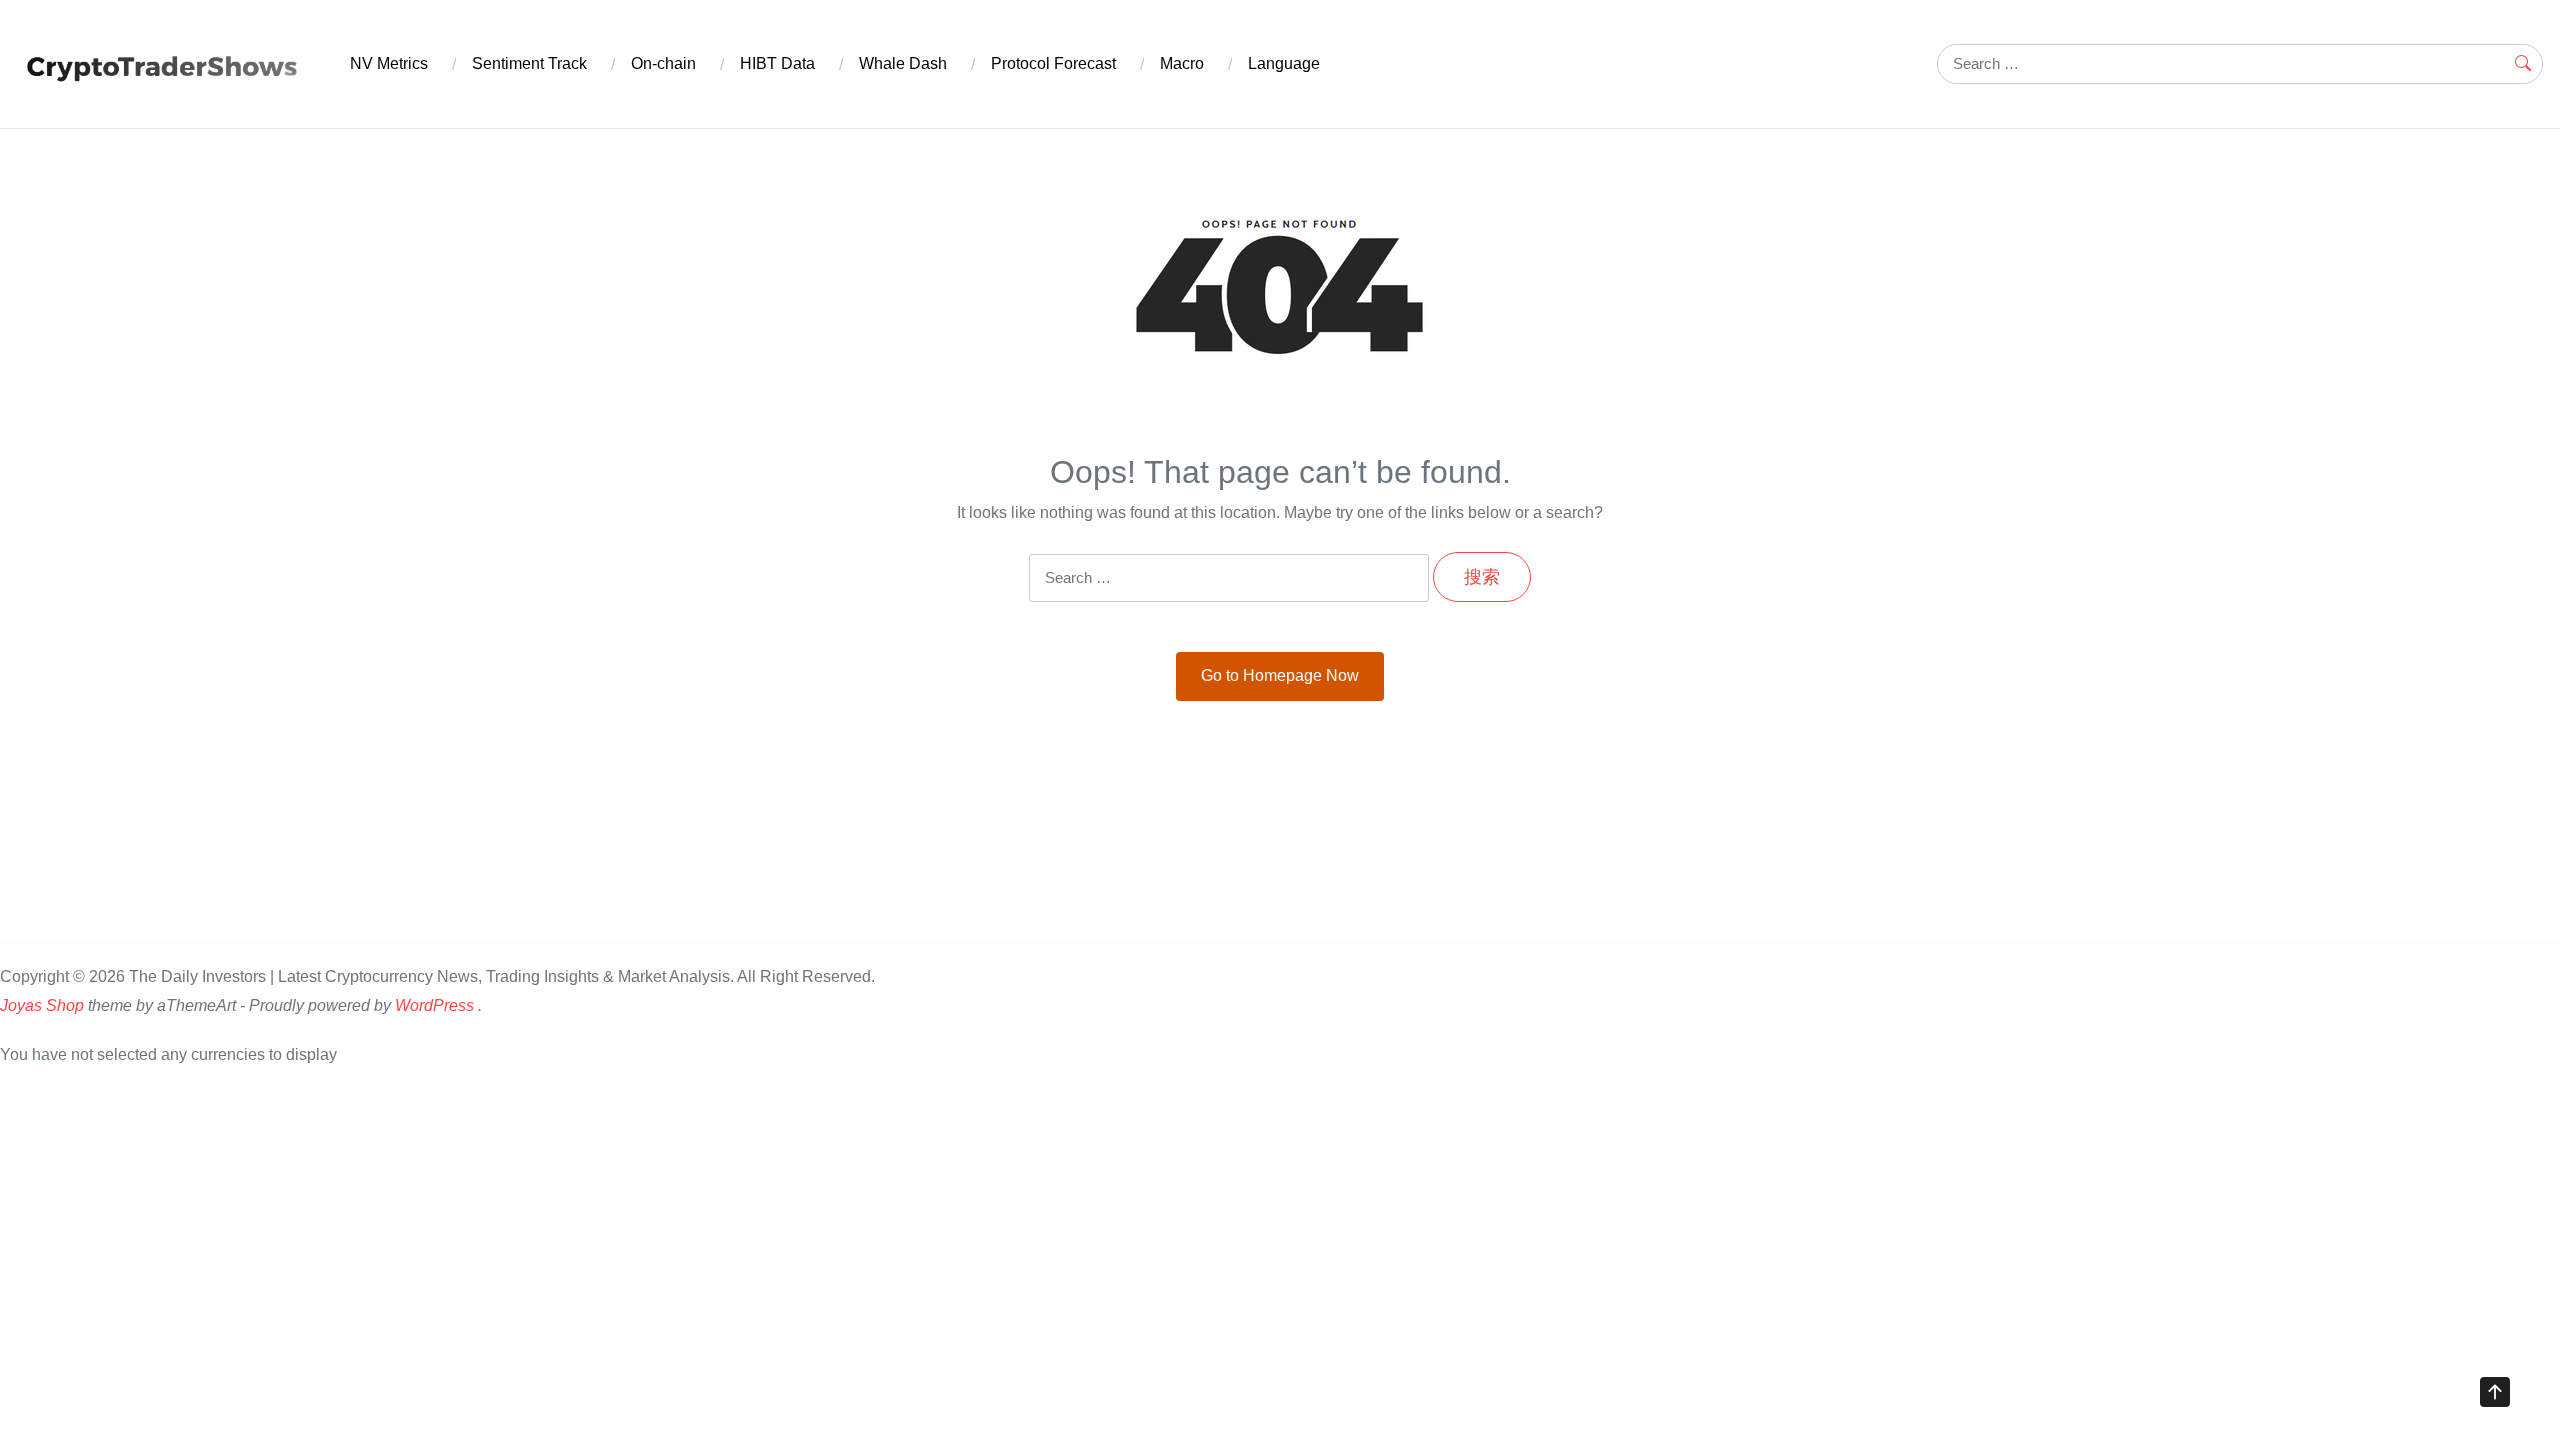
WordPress (434, 1005)
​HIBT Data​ (777, 63)
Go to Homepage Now (1280, 675)
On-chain (663, 63)
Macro (1182, 63)
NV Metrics (389, 63)
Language (1284, 63)
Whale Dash (903, 63)
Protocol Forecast (1053, 63)
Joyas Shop (42, 1005)
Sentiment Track (529, 63)
